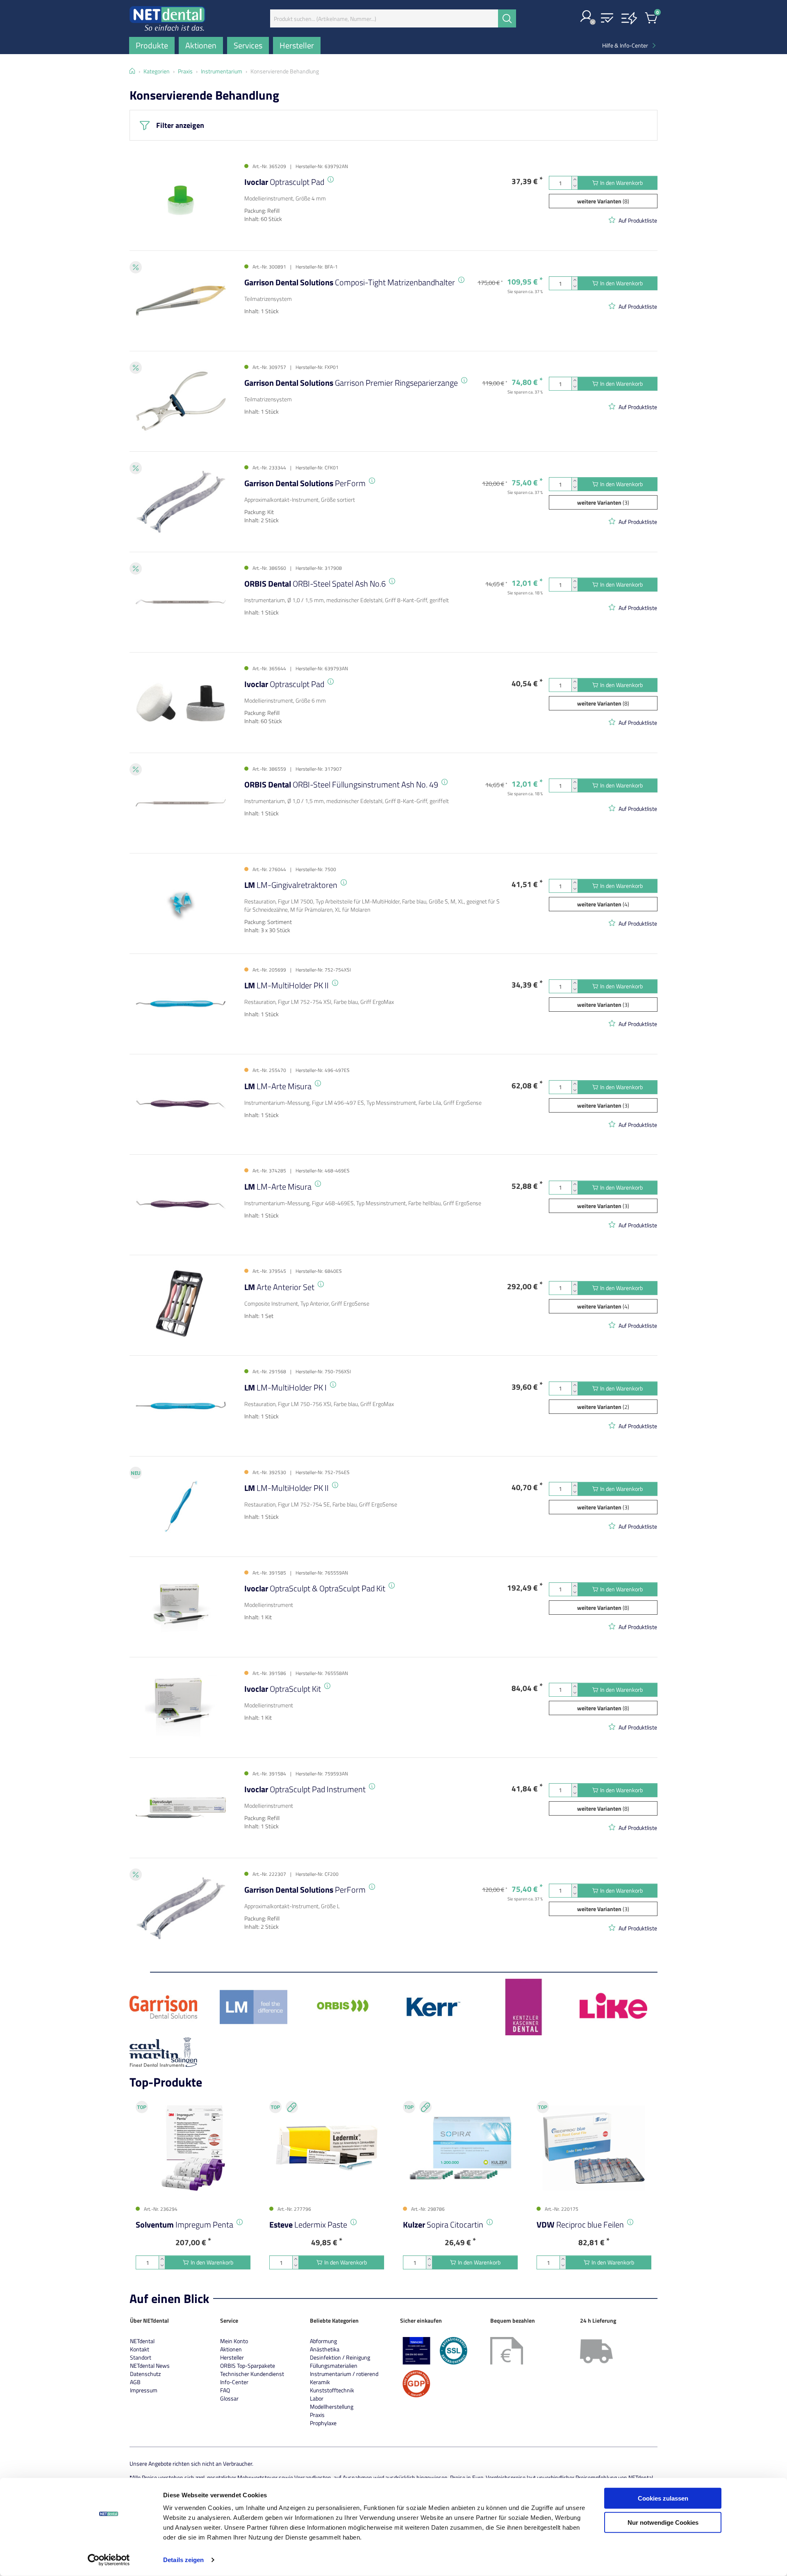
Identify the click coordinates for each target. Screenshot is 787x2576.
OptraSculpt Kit (283, 1689)
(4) (603, 904)
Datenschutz (145, 2374)
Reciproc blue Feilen (580, 2224)
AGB (135, 2382)
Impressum (144, 2390)
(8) (603, 201)
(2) (603, 1407)
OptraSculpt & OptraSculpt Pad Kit (315, 1588)
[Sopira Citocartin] (460, 2148)
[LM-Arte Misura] (181, 1104)
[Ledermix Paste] (327, 2148)
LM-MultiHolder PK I (285, 1387)
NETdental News (150, 2366)
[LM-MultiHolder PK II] (181, 1004)
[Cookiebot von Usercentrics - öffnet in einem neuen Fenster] (109, 2560)
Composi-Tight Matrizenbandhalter (350, 282)
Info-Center (234, 2382)
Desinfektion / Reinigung (340, 2357)
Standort (141, 2357)
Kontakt (140, 2349)
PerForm (305, 483)
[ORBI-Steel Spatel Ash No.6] (181, 602)
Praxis (317, 2415)
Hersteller (232, 2357)
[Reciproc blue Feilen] (594, 2148)
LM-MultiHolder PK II (287, 985)
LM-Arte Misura (278, 1086)
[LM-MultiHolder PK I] (181, 1405)
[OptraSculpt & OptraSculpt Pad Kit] (181, 1607)
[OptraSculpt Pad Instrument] (181, 1808)
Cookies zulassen (663, 2498)
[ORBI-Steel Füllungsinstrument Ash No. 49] (181, 803)
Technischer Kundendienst (252, 2374)
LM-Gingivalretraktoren (291, 885)
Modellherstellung (332, 2406)
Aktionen (231, 2349)
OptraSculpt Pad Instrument (305, 1789)
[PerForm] (181, 502)
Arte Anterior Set (279, 1287)
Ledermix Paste (308, 2224)
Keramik (320, 2382)
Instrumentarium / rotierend (344, 2374)
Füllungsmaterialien (334, 2366)
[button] (587, 17)
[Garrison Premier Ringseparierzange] (181, 401)
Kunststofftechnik (332, 2390)
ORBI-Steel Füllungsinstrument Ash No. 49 (341, 784)
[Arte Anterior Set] (181, 1305)
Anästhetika (325, 2349)
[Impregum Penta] (193, 2148)
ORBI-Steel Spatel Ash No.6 (315, 584)
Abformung (323, 2341)
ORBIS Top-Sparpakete (248, 2366)
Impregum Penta (184, 2224)
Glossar (229, 2398)
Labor (317, 2398)
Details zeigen (183, 2560)
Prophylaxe (323, 2423)
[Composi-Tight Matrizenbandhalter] (181, 301)
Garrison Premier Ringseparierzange (351, 383)
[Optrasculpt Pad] (181, 200)
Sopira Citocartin (443, 2224)
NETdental (142, 2341)
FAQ (225, 2390)
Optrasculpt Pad (284, 182)
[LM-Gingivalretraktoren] (181, 903)
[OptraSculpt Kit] (181, 1707)
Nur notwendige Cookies (663, 2522)
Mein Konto (234, 2341)
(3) (603, 502)
